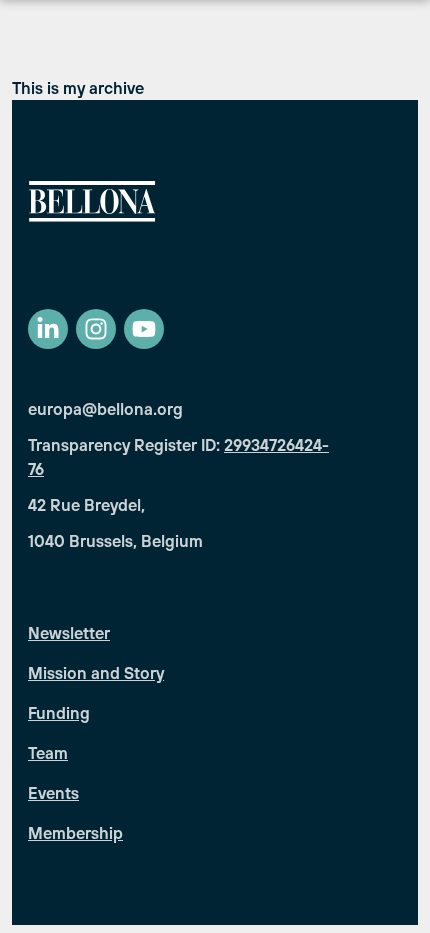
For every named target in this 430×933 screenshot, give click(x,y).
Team (48, 753)
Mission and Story (96, 673)
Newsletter (69, 633)
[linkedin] (48, 329)
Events (53, 793)
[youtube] (144, 329)
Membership (75, 833)
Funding (59, 713)
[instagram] (96, 329)
